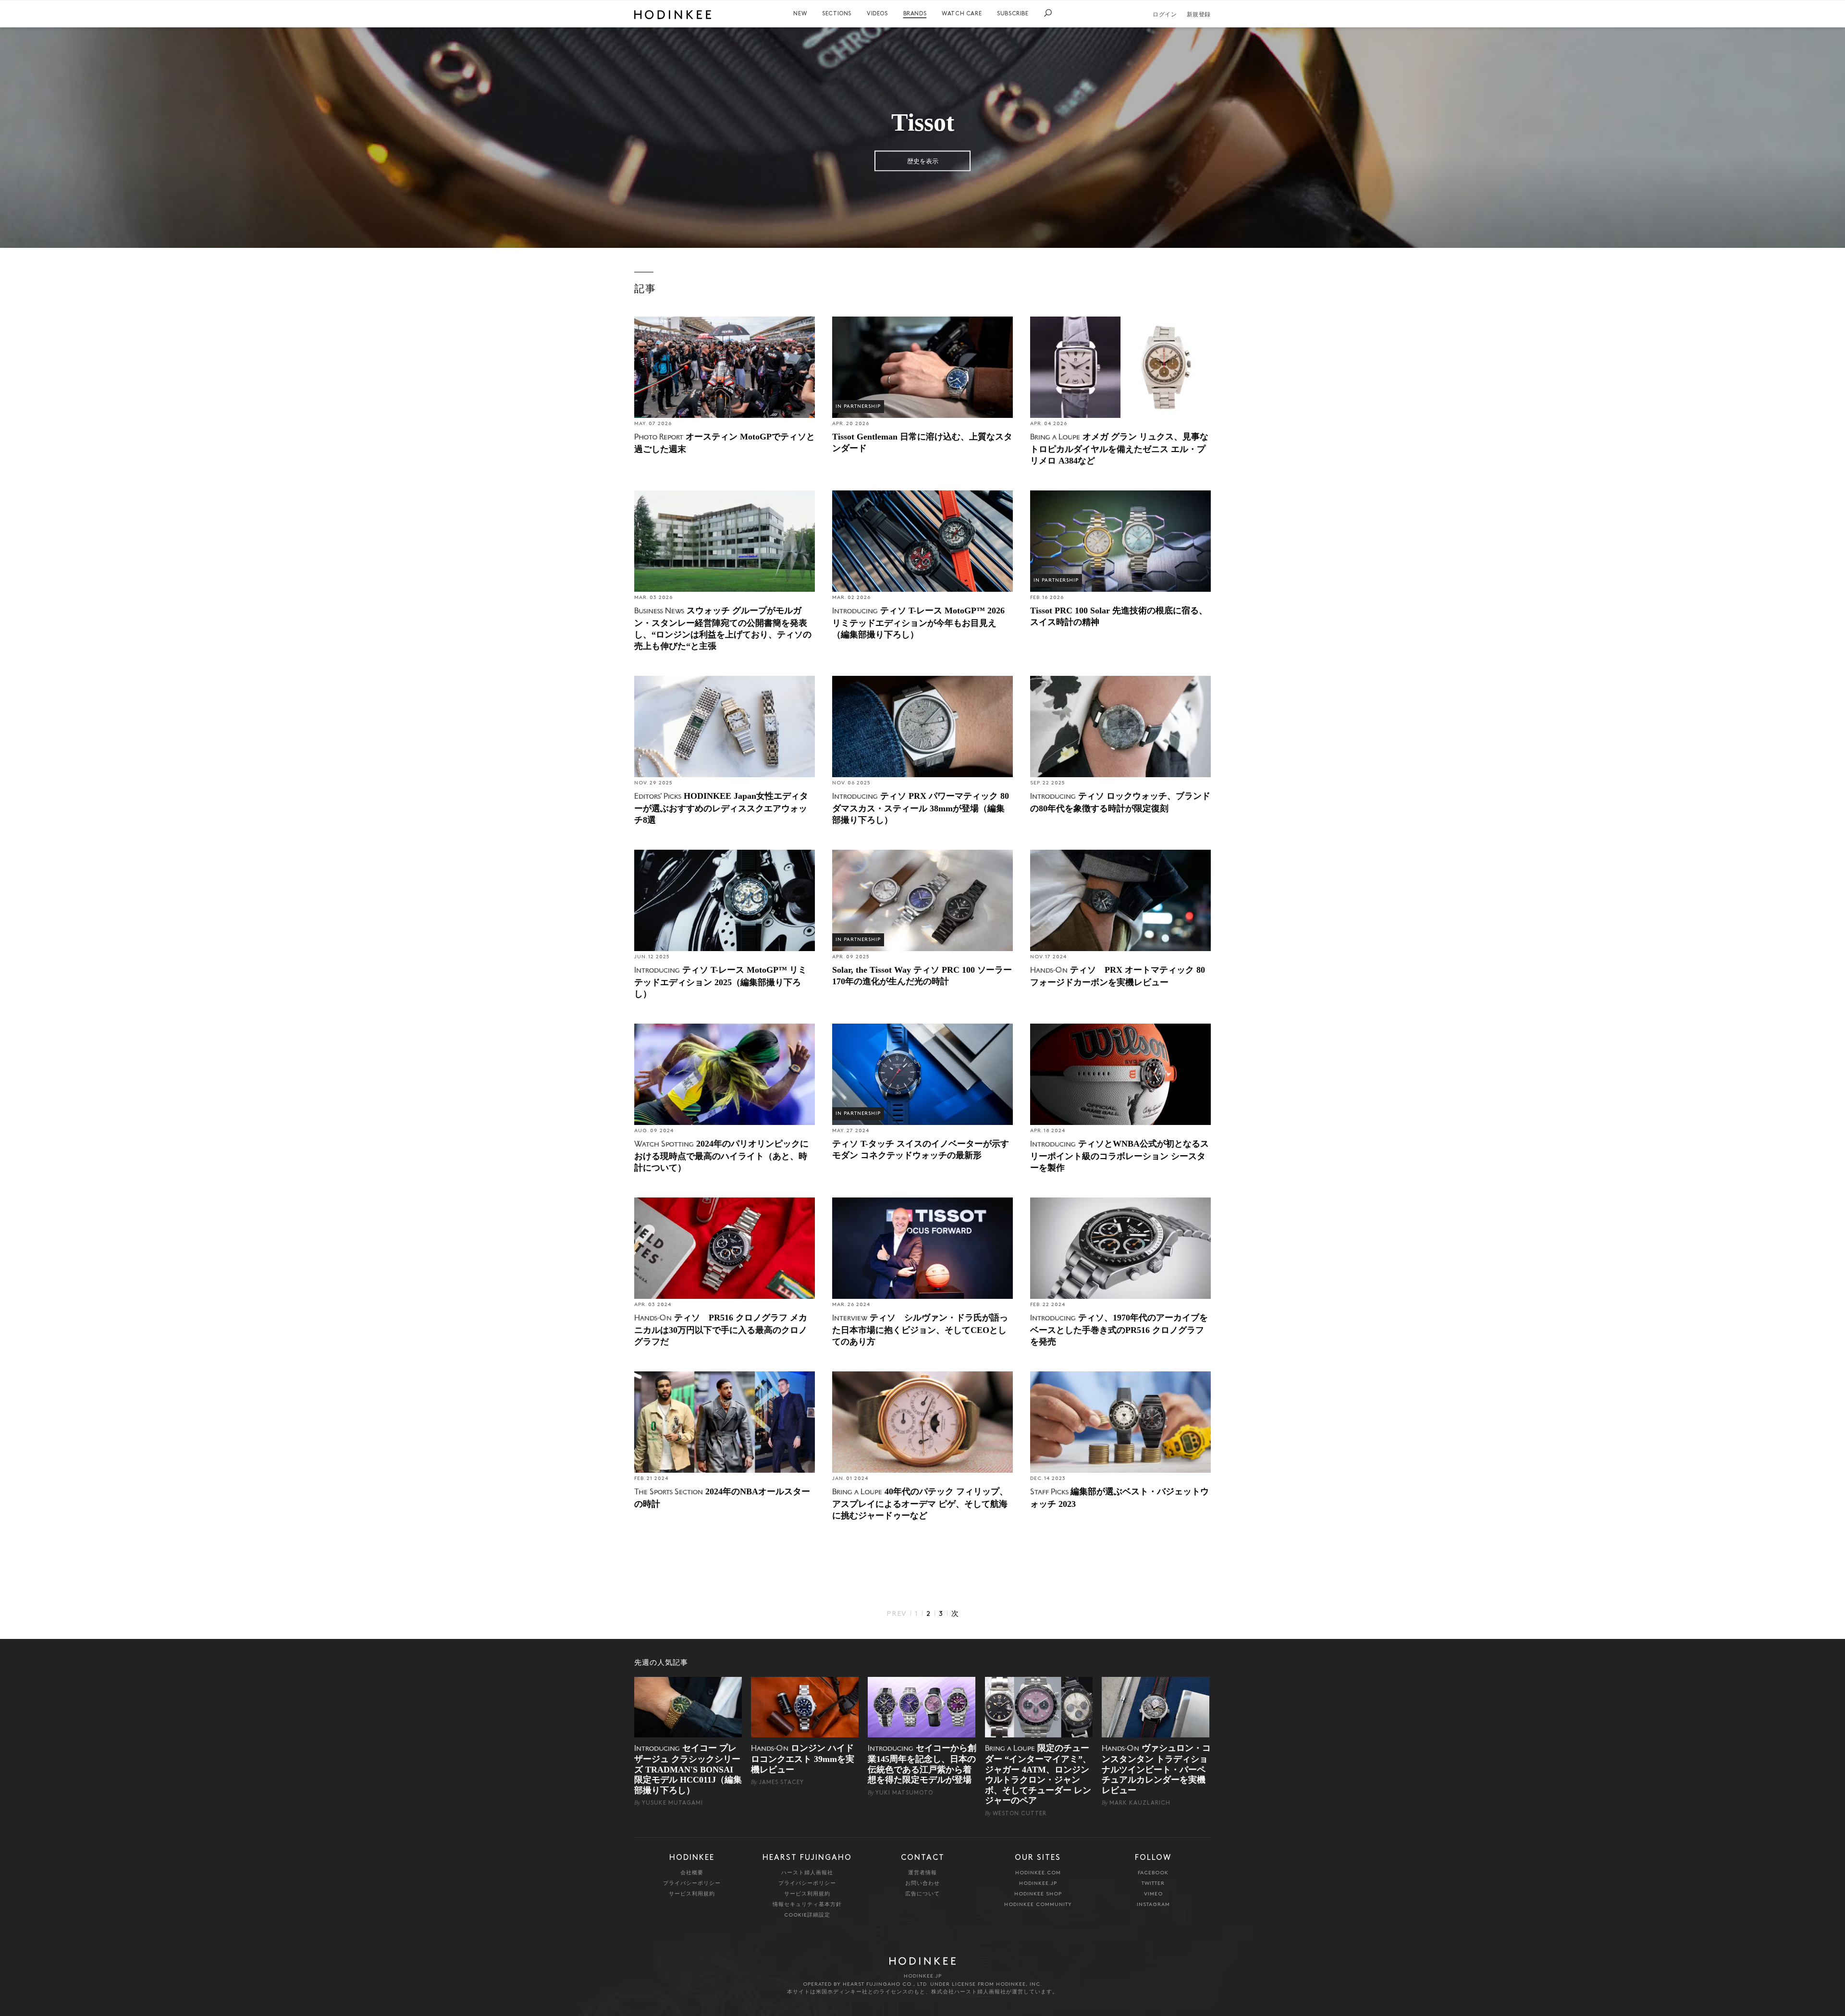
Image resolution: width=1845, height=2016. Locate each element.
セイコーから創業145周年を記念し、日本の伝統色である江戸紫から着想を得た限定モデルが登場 (922, 1764)
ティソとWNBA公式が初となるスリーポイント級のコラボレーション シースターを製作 (1119, 1156)
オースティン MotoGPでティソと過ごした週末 (725, 443)
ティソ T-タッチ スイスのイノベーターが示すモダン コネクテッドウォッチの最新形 (921, 1149)
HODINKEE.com (1038, 1873)
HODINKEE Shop (1038, 1894)
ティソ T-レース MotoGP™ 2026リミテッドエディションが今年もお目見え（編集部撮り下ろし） (918, 623)
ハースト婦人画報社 (807, 1873)
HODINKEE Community (1038, 1905)
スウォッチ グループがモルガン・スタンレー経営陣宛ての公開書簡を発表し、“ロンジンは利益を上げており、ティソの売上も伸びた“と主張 (723, 628)
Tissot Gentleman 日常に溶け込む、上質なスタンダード (922, 442)
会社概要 (692, 1873)
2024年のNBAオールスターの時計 (722, 1498)
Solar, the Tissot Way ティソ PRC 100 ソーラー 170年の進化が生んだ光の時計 (922, 976)
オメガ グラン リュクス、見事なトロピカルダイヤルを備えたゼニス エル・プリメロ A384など (1119, 449)
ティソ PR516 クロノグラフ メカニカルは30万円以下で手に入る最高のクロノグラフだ (721, 1330)
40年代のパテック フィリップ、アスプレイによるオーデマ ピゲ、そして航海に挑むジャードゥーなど (920, 1503)
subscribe (1013, 14)
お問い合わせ (922, 1884)
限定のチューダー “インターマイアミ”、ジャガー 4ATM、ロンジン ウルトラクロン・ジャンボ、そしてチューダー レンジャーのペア (1038, 1774)
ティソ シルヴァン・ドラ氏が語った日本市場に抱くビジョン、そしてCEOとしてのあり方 (920, 1330)
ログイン (1165, 15)
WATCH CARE (962, 14)
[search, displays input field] (1048, 13)
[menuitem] (800, 14)
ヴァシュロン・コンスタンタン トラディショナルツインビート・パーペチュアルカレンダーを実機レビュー (1156, 1769)
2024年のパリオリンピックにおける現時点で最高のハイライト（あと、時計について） (721, 1156)
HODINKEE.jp (1038, 1884)
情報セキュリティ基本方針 (807, 1905)
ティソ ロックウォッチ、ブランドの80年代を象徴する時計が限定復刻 (1120, 802)
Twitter (1153, 1884)
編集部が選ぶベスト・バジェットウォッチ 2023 (1119, 1498)
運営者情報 (922, 1873)
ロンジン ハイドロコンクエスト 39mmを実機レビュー (803, 1759)
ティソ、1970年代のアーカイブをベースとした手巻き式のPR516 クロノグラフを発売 (1119, 1330)
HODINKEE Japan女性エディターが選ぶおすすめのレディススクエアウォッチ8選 (721, 808)
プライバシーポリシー (692, 1884)
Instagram (1153, 1905)
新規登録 (1199, 15)
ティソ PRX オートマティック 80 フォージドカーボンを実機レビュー (1118, 976)
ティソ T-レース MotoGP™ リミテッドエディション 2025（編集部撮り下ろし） (720, 982)
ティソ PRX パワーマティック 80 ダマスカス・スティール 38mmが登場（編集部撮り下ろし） (921, 808)
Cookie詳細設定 (807, 1915)
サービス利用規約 (692, 1894)
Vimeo (1153, 1894)
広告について (922, 1894)
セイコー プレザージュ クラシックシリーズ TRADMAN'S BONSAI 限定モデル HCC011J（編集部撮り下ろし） (688, 1769)
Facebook (1153, 1873)
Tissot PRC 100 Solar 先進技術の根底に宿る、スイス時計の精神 (1119, 616)
